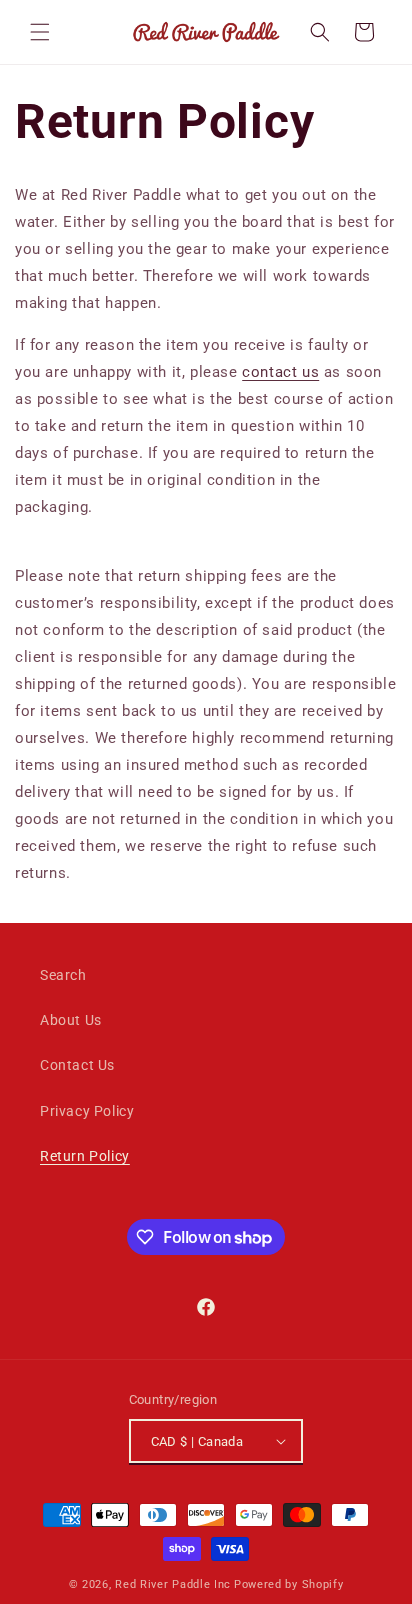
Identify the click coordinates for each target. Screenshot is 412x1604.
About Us (71, 1020)
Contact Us (77, 1065)
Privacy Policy (87, 1111)
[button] (40, 32)
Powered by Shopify (289, 1584)
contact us (280, 372)
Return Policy (85, 1156)
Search (63, 975)
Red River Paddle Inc (173, 1584)
